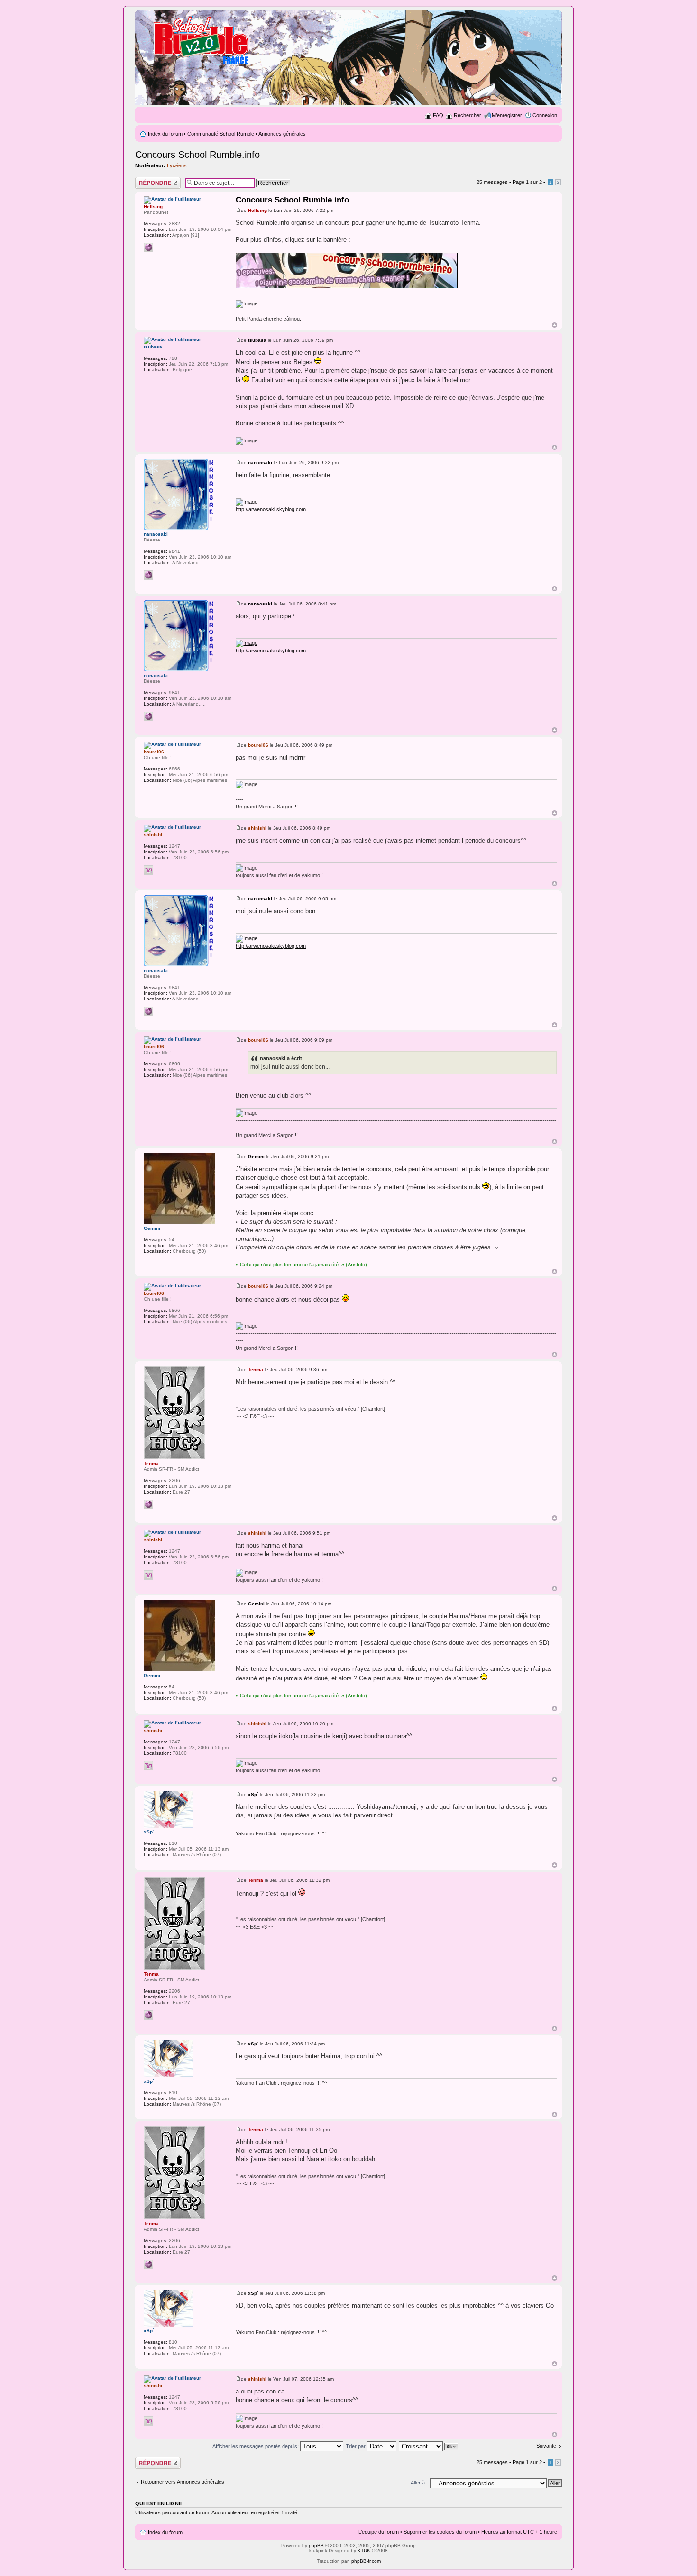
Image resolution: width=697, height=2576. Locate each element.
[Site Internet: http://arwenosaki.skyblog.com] (148, 575)
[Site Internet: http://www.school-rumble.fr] (148, 248)
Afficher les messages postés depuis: (256, 2446)
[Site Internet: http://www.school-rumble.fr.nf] (148, 1504)
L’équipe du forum (379, 2532)
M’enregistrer (507, 115)
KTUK (364, 2551)
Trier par (356, 2446)
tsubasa (257, 340)
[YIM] (148, 870)
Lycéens (177, 165)
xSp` (253, 1794)
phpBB (316, 2545)
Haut (555, 325)
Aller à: (418, 2483)
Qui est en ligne (159, 2503)
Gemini (256, 1157)
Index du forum (165, 134)
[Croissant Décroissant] (429, 2446)
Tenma (256, 1370)
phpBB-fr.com (366, 2561)
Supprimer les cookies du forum (440, 2532)
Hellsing (257, 210)
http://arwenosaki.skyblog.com (271, 509)
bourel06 (258, 745)
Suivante (546, 2446)
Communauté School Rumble (221, 134)
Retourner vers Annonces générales (183, 2482)
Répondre (147, 180)
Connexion (545, 115)
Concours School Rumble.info (197, 155)
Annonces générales (282, 134)
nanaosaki (260, 463)
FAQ (438, 115)
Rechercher (468, 115)
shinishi (257, 828)
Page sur (527, 182)
